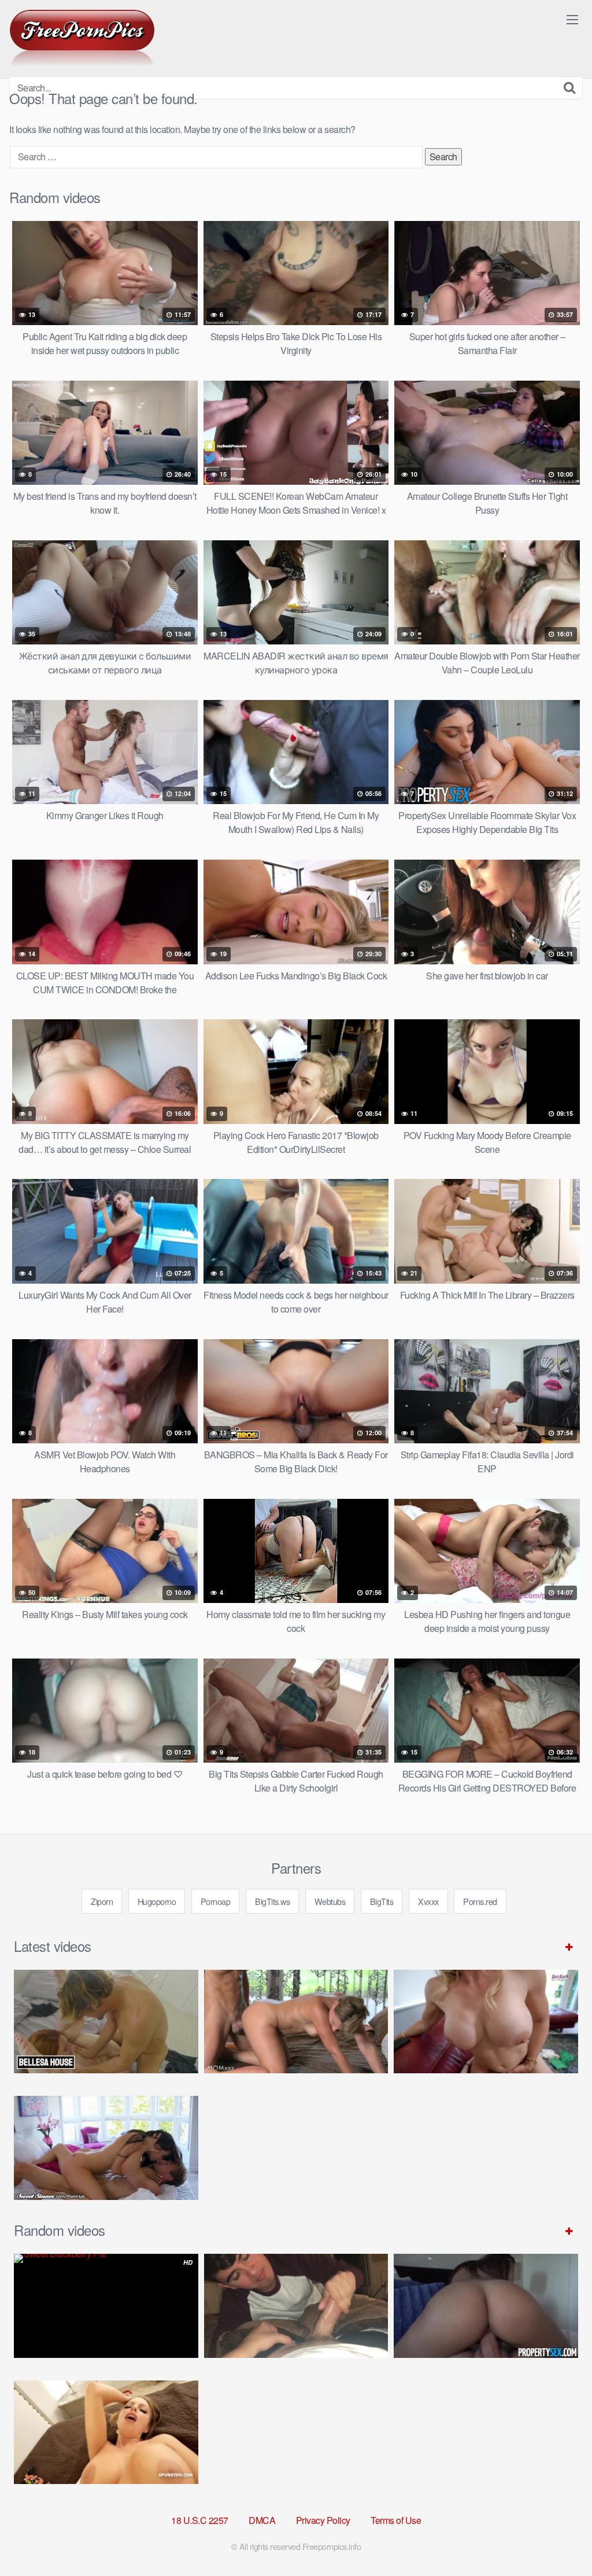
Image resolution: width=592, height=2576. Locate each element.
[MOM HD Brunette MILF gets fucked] (296, 2022)
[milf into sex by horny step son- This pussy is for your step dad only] (106, 2432)
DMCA (262, 2520)
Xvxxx (428, 1901)
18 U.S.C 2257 (200, 2520)
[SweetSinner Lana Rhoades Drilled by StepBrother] (106, 2148)
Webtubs (330, 1901)
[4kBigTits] (82, 38)
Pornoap (216, 1901)
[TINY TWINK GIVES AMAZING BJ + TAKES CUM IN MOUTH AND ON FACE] (296, 2306)
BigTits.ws (272, 1901)
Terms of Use (396, 2520)
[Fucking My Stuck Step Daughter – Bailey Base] (486, 2022)
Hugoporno (157, 1901)
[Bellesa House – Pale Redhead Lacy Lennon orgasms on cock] (106, 2022)
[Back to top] (560, 2539)
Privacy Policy (323, 2520)
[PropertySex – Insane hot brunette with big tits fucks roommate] (486, 2306)
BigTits (382, 1901)
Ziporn (102, 1901)
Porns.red (480, 1901)
